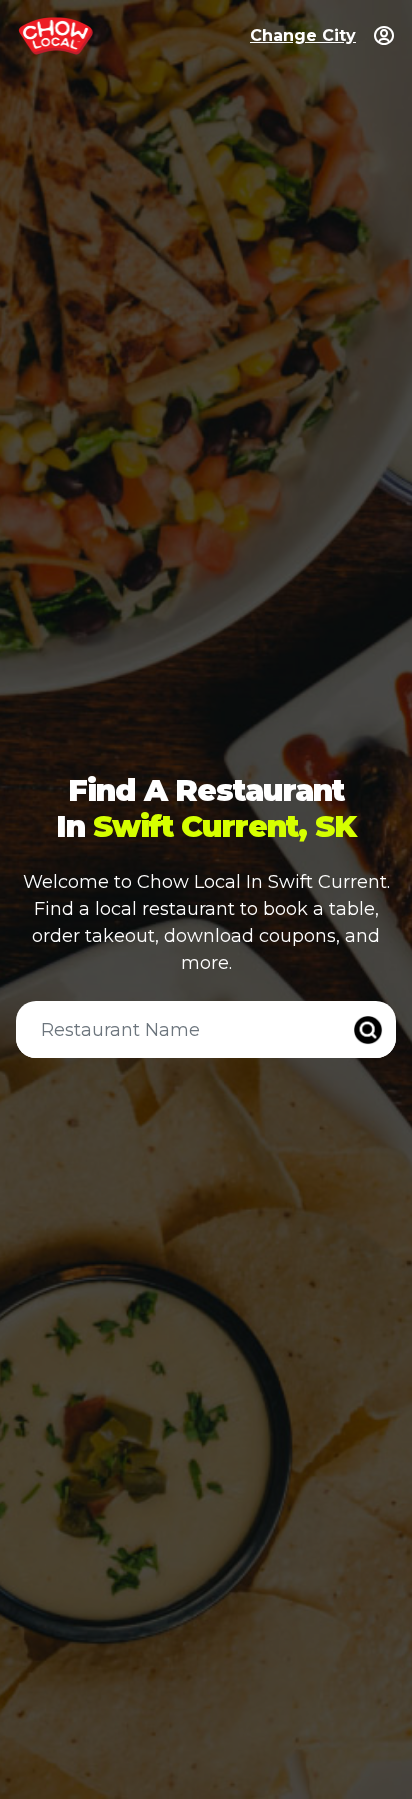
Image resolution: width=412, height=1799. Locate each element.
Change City (303, 35)
